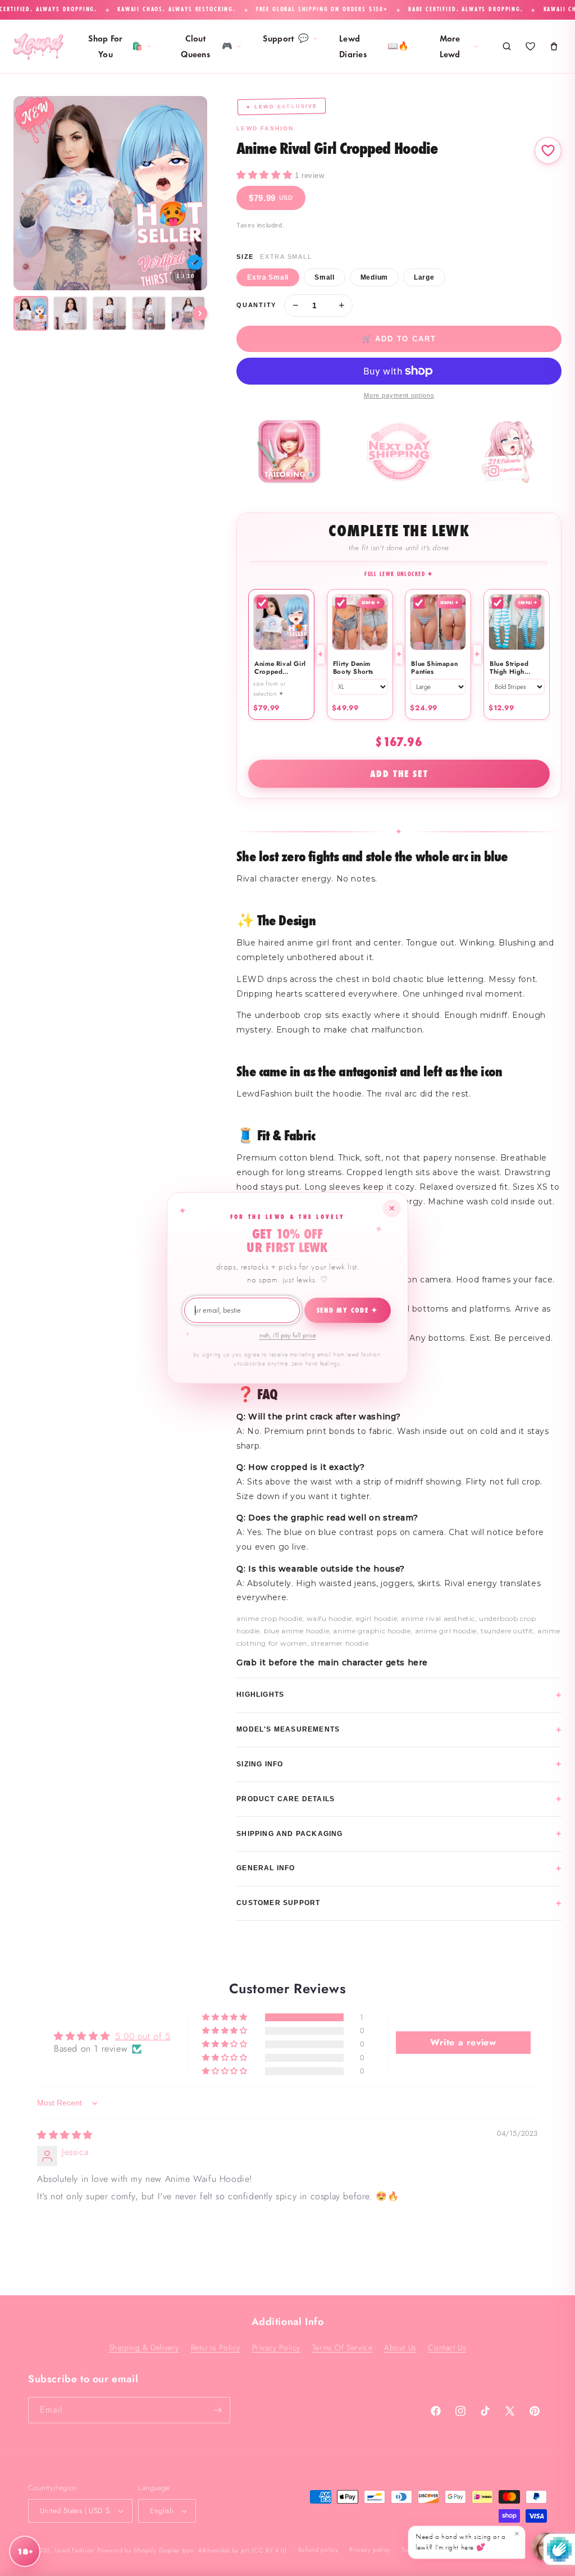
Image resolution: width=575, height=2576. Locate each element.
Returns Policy (216, 2347)
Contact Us (447, 2347)
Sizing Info (399, 1764)
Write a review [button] (463, 2042)
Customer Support (399, 1903)
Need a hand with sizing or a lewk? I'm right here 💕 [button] (467, 2540)
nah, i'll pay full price (288, 1335)
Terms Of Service (343, 2347)
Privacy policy (370, 2550)
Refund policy (318, 2550)
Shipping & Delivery (144, 2347)
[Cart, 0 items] (554, 47)
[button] (266, 175)
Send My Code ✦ (348, 1310)
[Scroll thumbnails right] (200, 313)
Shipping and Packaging (399, 1833)
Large (424, 277)
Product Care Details (399, 1799)
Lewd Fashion (75, 2550)
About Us (400, 2347)
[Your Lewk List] (530, 47)
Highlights (399, 1695)
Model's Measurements (399, 1730)
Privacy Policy (276, 2347)
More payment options (399, 395)
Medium (374, 277)
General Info (399, 1868)
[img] (65, 2135)
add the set (399, 774)
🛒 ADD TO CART (399, 339)
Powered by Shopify (127, 2550)
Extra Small (268, 277)
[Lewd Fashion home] (38, 47)
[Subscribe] (217, 2410)
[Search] (506, 47)
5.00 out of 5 (143, 2036)
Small (325, 277)
